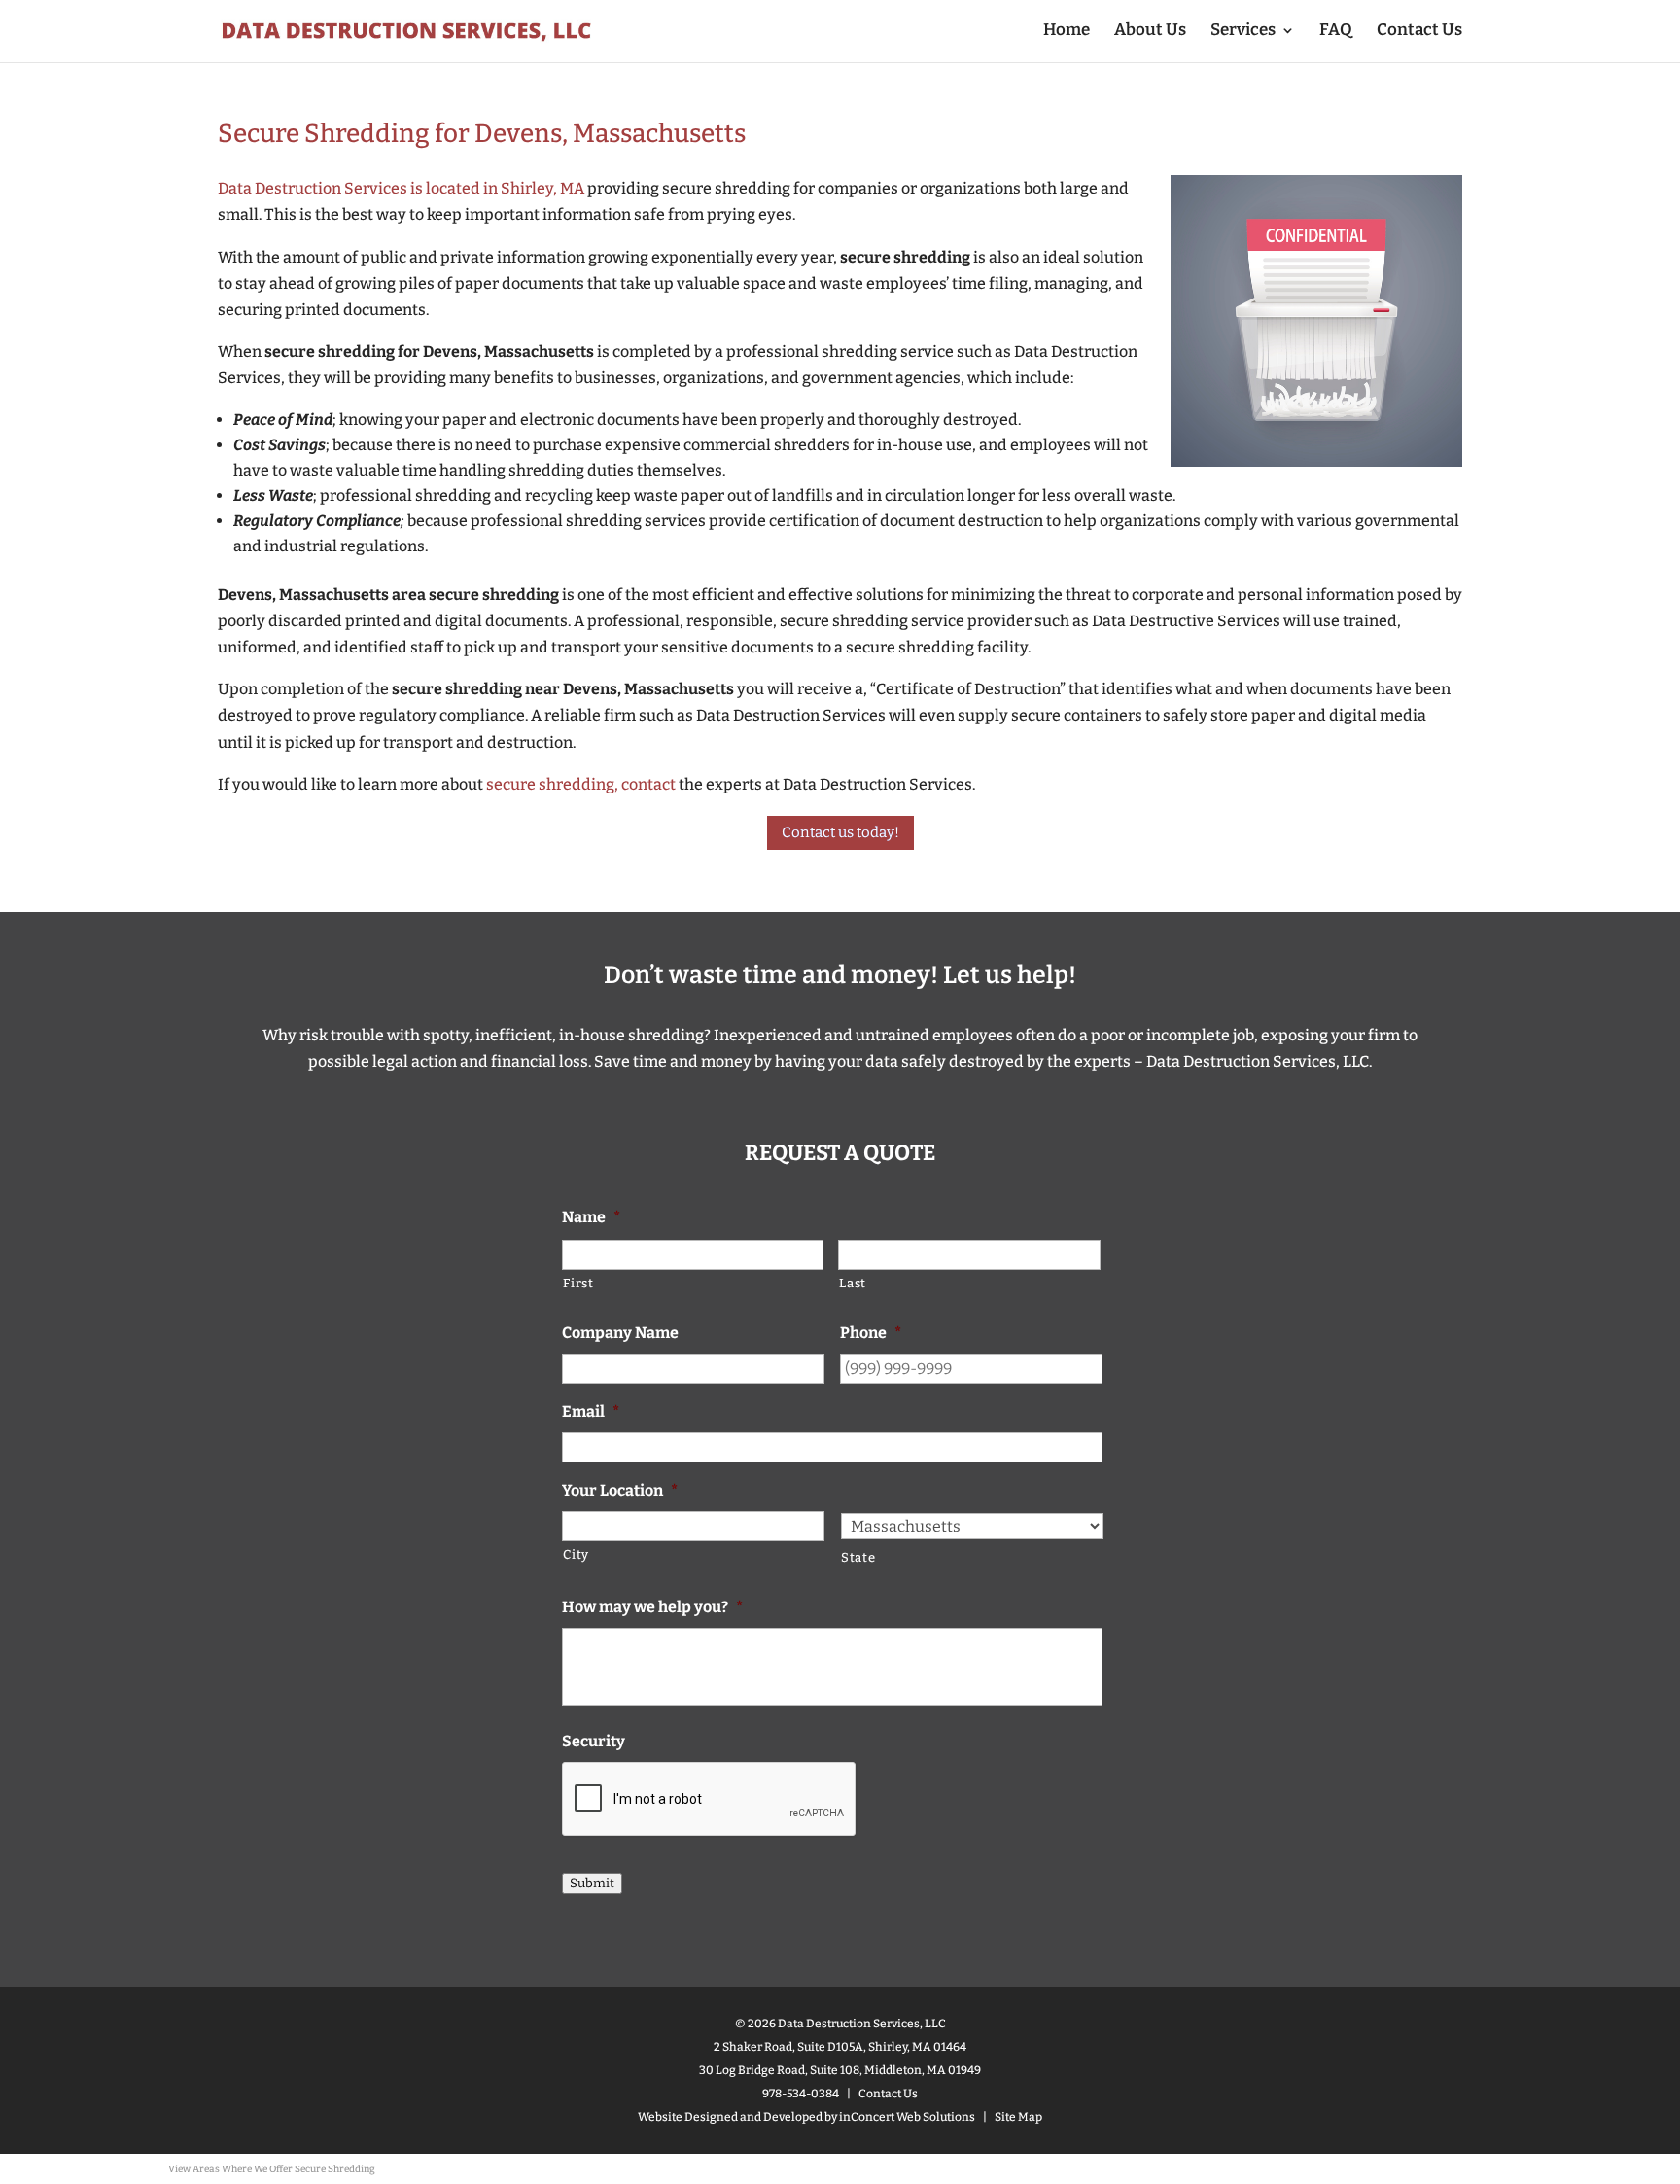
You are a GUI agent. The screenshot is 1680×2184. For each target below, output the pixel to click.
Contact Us (1419, 32)
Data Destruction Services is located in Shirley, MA (401, 188)
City (576, 1554)
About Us (1150, 32)
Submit (592, 1884)
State (858, 1557)
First (578, 1283)
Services (1243, 32)
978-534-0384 (801, 2094)
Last (853, 1283)
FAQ (1336, 32)
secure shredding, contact (579, 784)
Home (1067, 32)
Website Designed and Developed (730, 2117)
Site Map (1018, 2117)
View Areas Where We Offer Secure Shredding (272, 2169)
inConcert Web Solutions (907, 2117)
